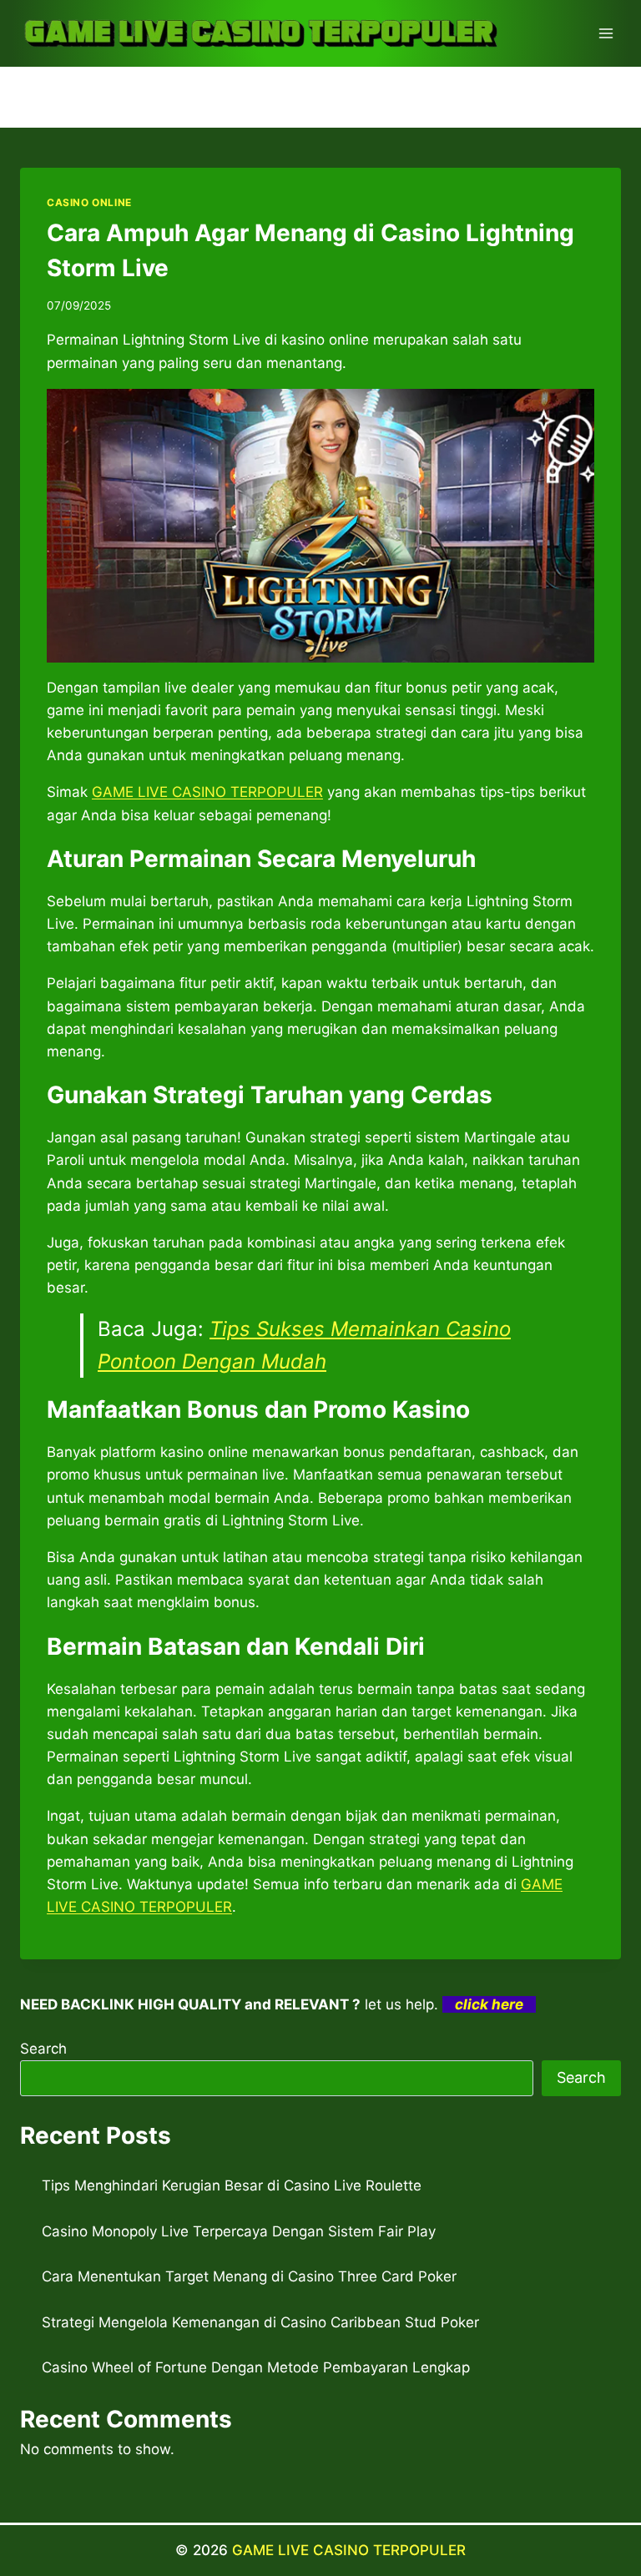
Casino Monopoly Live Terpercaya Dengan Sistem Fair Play (239, 2231)
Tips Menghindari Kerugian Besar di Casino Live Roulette (232, 2185)
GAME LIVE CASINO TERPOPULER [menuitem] (207, 792)
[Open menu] (606, 33)
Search (43, 2049)
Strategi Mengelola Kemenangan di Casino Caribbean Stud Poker (260, 2322)
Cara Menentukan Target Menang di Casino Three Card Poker (249, 2276)
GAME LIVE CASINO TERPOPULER (349, 2550)
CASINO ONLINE (89, 202)
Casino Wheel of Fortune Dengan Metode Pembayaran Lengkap (256, 2367)
